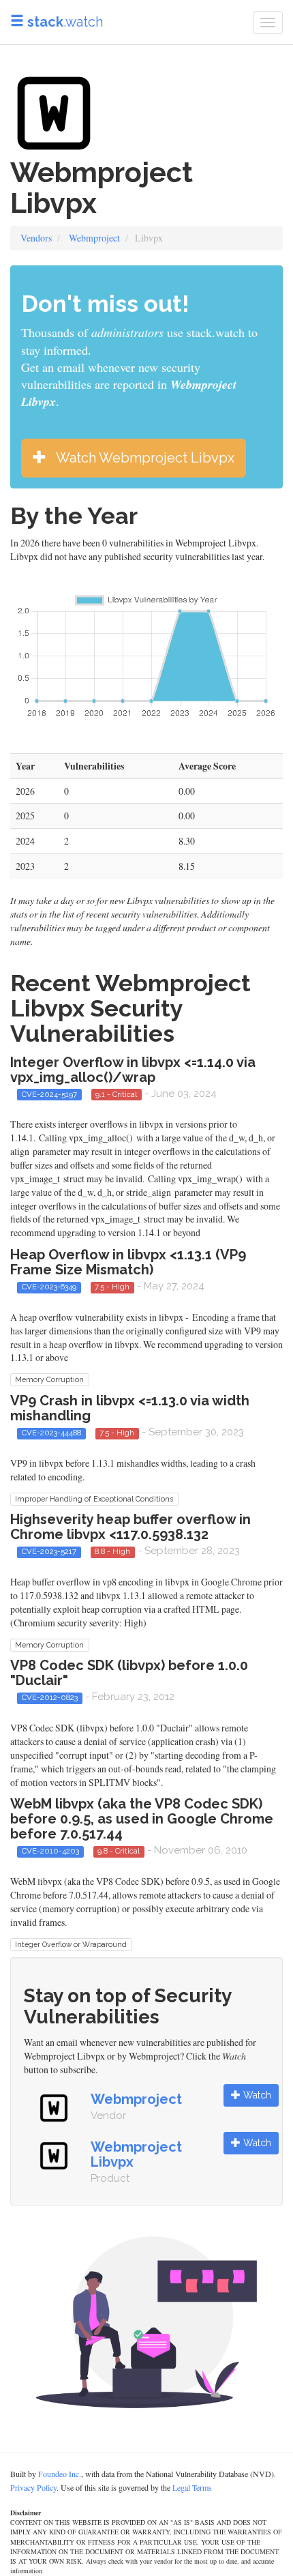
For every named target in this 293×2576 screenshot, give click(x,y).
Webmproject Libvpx (136, 2154)
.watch (65, 22)
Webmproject (94, 238)
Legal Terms (192, 2487)
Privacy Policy (33, 2487)
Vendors (36, 238)
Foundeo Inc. (60, 2474)
